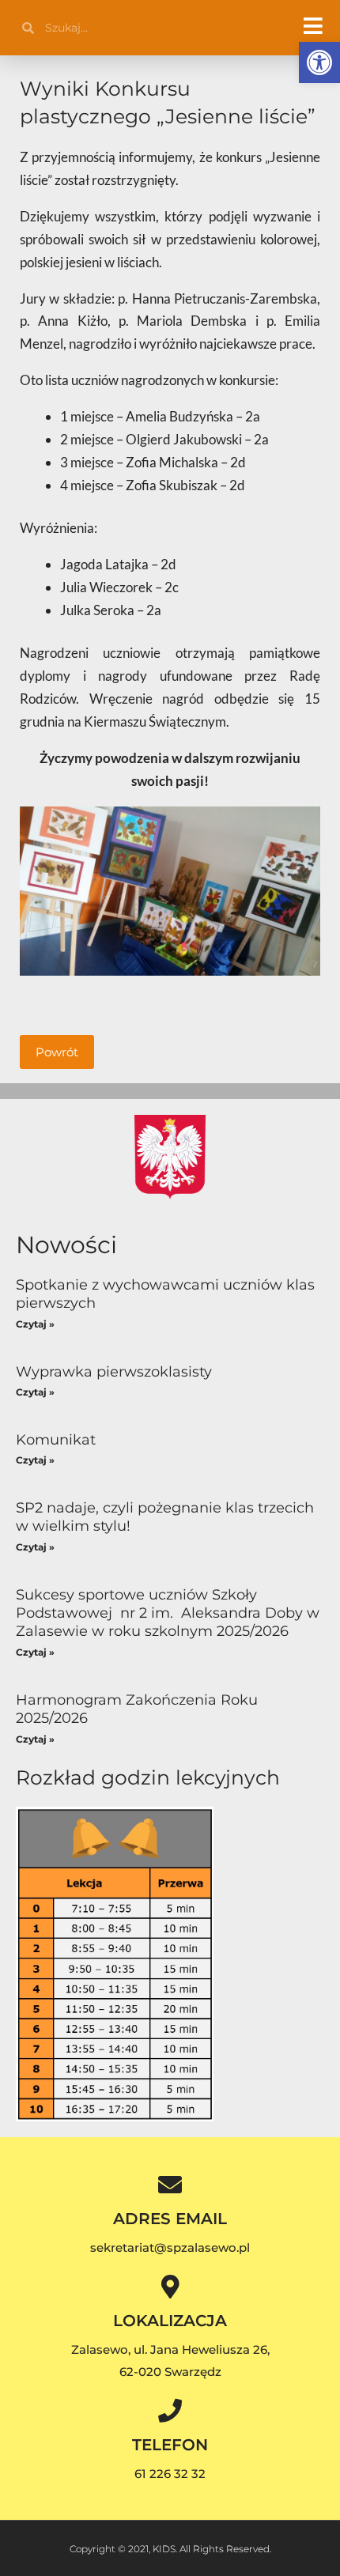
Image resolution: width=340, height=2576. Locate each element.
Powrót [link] (57, 1052)
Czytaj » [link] (35, 1324)
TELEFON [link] (170, 2445)
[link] (319, 62)
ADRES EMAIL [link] (170, 2219)
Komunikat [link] (56, 1440)
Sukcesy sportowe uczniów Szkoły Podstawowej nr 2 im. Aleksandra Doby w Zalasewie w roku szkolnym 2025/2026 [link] (168, 1613)
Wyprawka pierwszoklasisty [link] (114, 1372)
